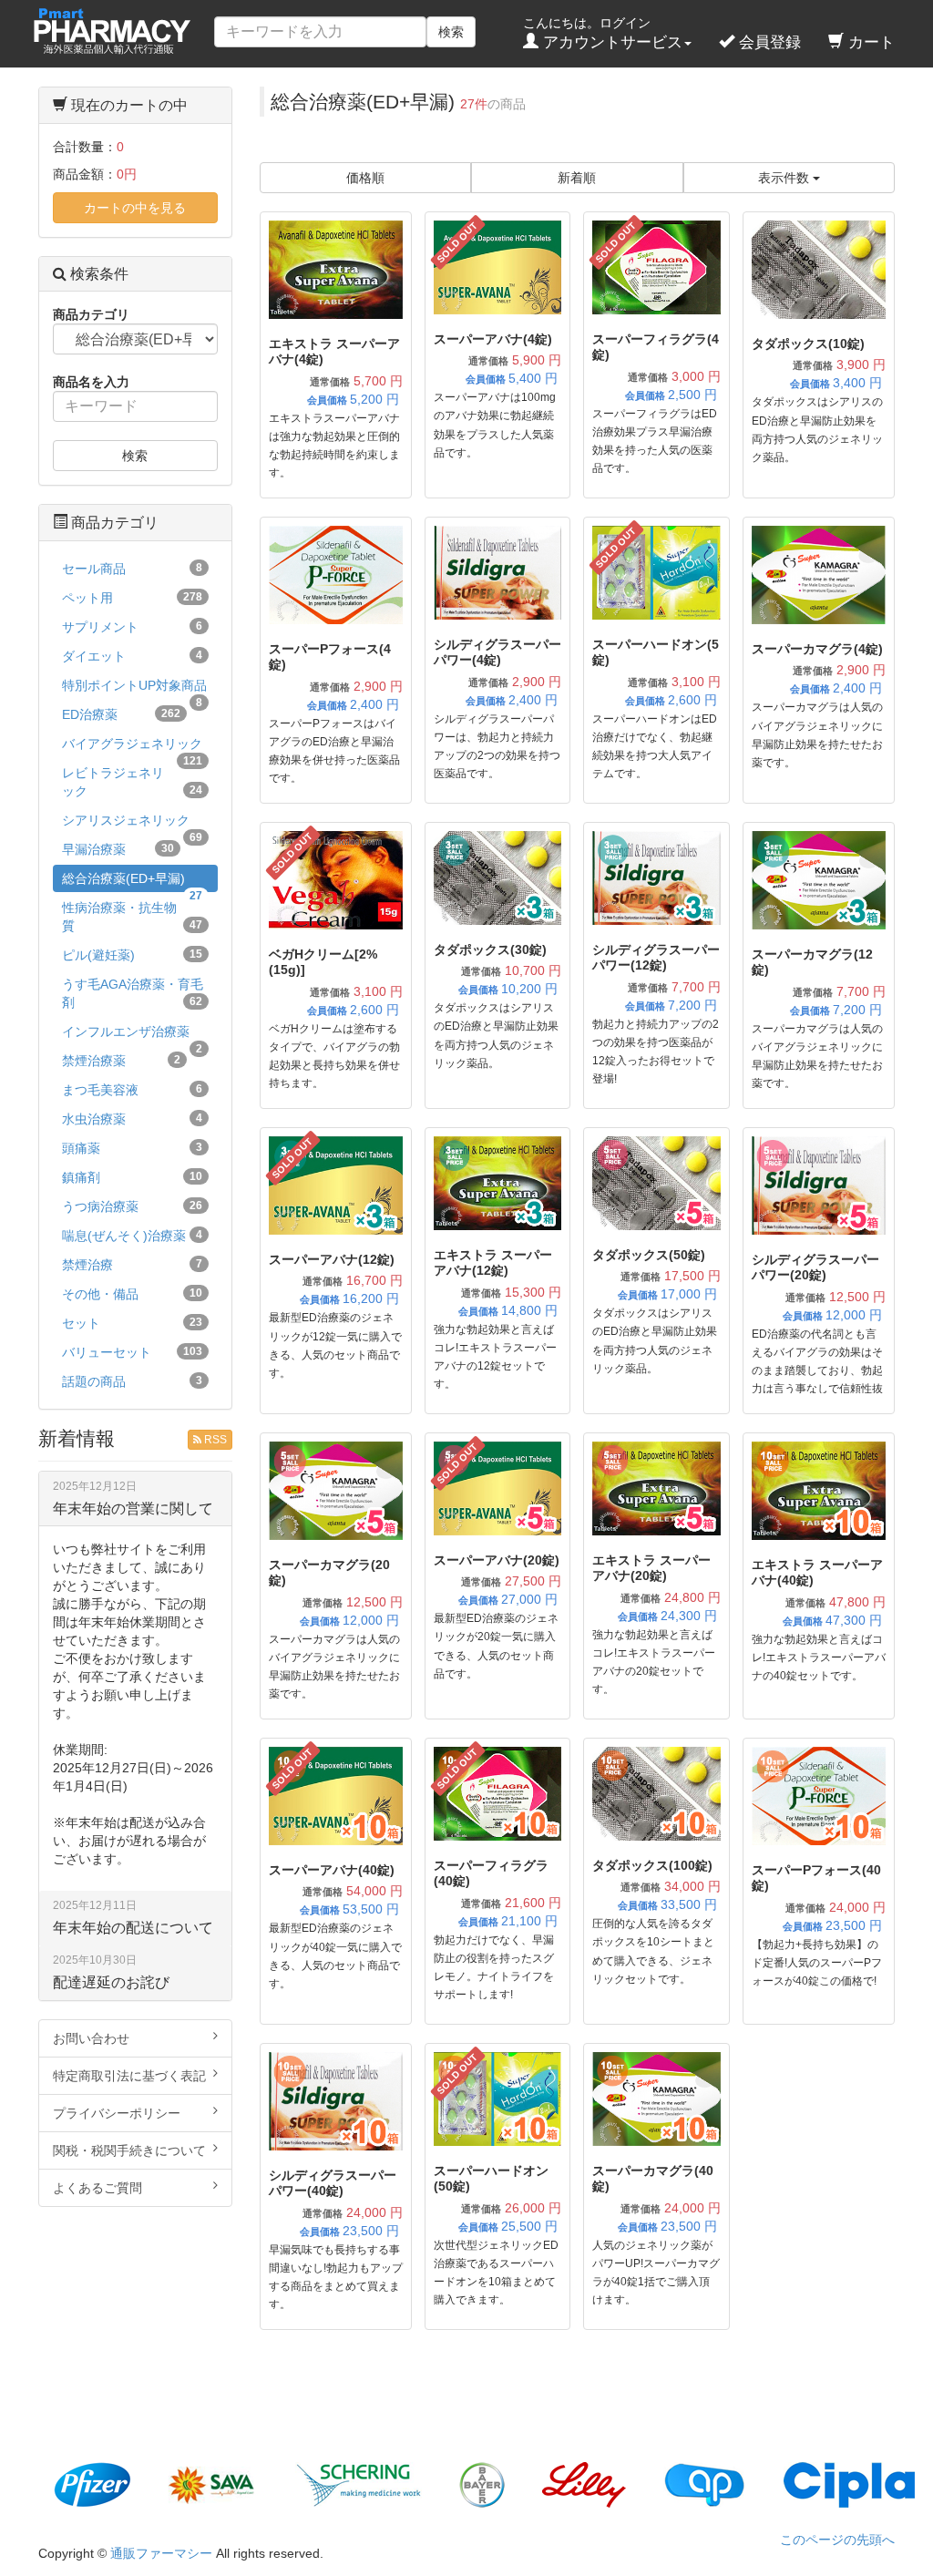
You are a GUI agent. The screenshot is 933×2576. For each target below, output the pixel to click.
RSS (214, 1440)
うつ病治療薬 (132, 1206)
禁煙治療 (132, 1265)
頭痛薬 (132, 1148)
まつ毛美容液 (132, 1090)
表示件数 (785, 178)
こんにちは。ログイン (603, 33)
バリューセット (132, 1352)
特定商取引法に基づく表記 (129, 2076)
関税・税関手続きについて (129, 2150)
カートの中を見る (135, 208)
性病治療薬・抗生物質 (132, 917)
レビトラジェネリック (132, 782)
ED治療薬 (121, 714)
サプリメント (132, 627)
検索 (451, 32)
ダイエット (132, 656)
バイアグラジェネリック (132, 747)
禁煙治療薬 (121, 1061)
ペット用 (132, 598)
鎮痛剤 (132, 1177)
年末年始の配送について (133, 1928)
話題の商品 (132, 1381)
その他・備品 (132, 1294)
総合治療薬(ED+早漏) (132, 882)
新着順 (577, 178)
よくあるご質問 (97, 2188)
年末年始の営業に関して (133, 1509)
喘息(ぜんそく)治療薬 (132, 1236)
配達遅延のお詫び (111, 1982)
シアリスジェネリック (132, 823)
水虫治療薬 (132, 1119)
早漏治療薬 (118, 849)
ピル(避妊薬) (132, 955)
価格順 (365, 178)
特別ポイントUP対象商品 (134, 688)
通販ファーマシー (161, 2553)
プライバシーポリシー (117, 2113)
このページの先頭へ (837, 2540)
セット (132, 1323)
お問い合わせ (91, 2038)
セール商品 (132, 569)
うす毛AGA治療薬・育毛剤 (133, 993)
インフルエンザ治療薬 (132, 1035)
